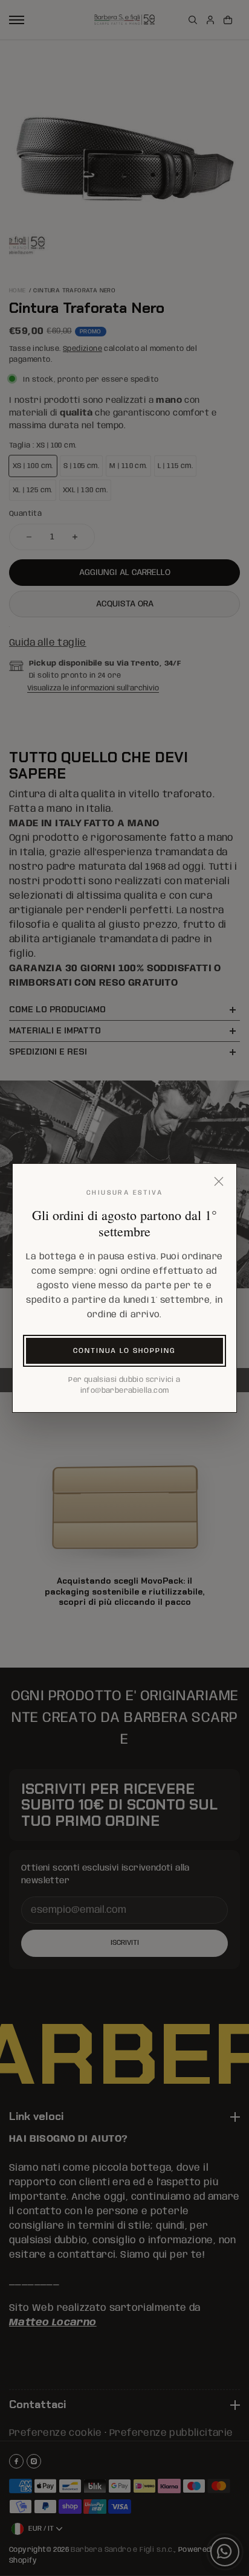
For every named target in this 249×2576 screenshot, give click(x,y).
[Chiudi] (219, 1181)
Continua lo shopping (124, 1351)
